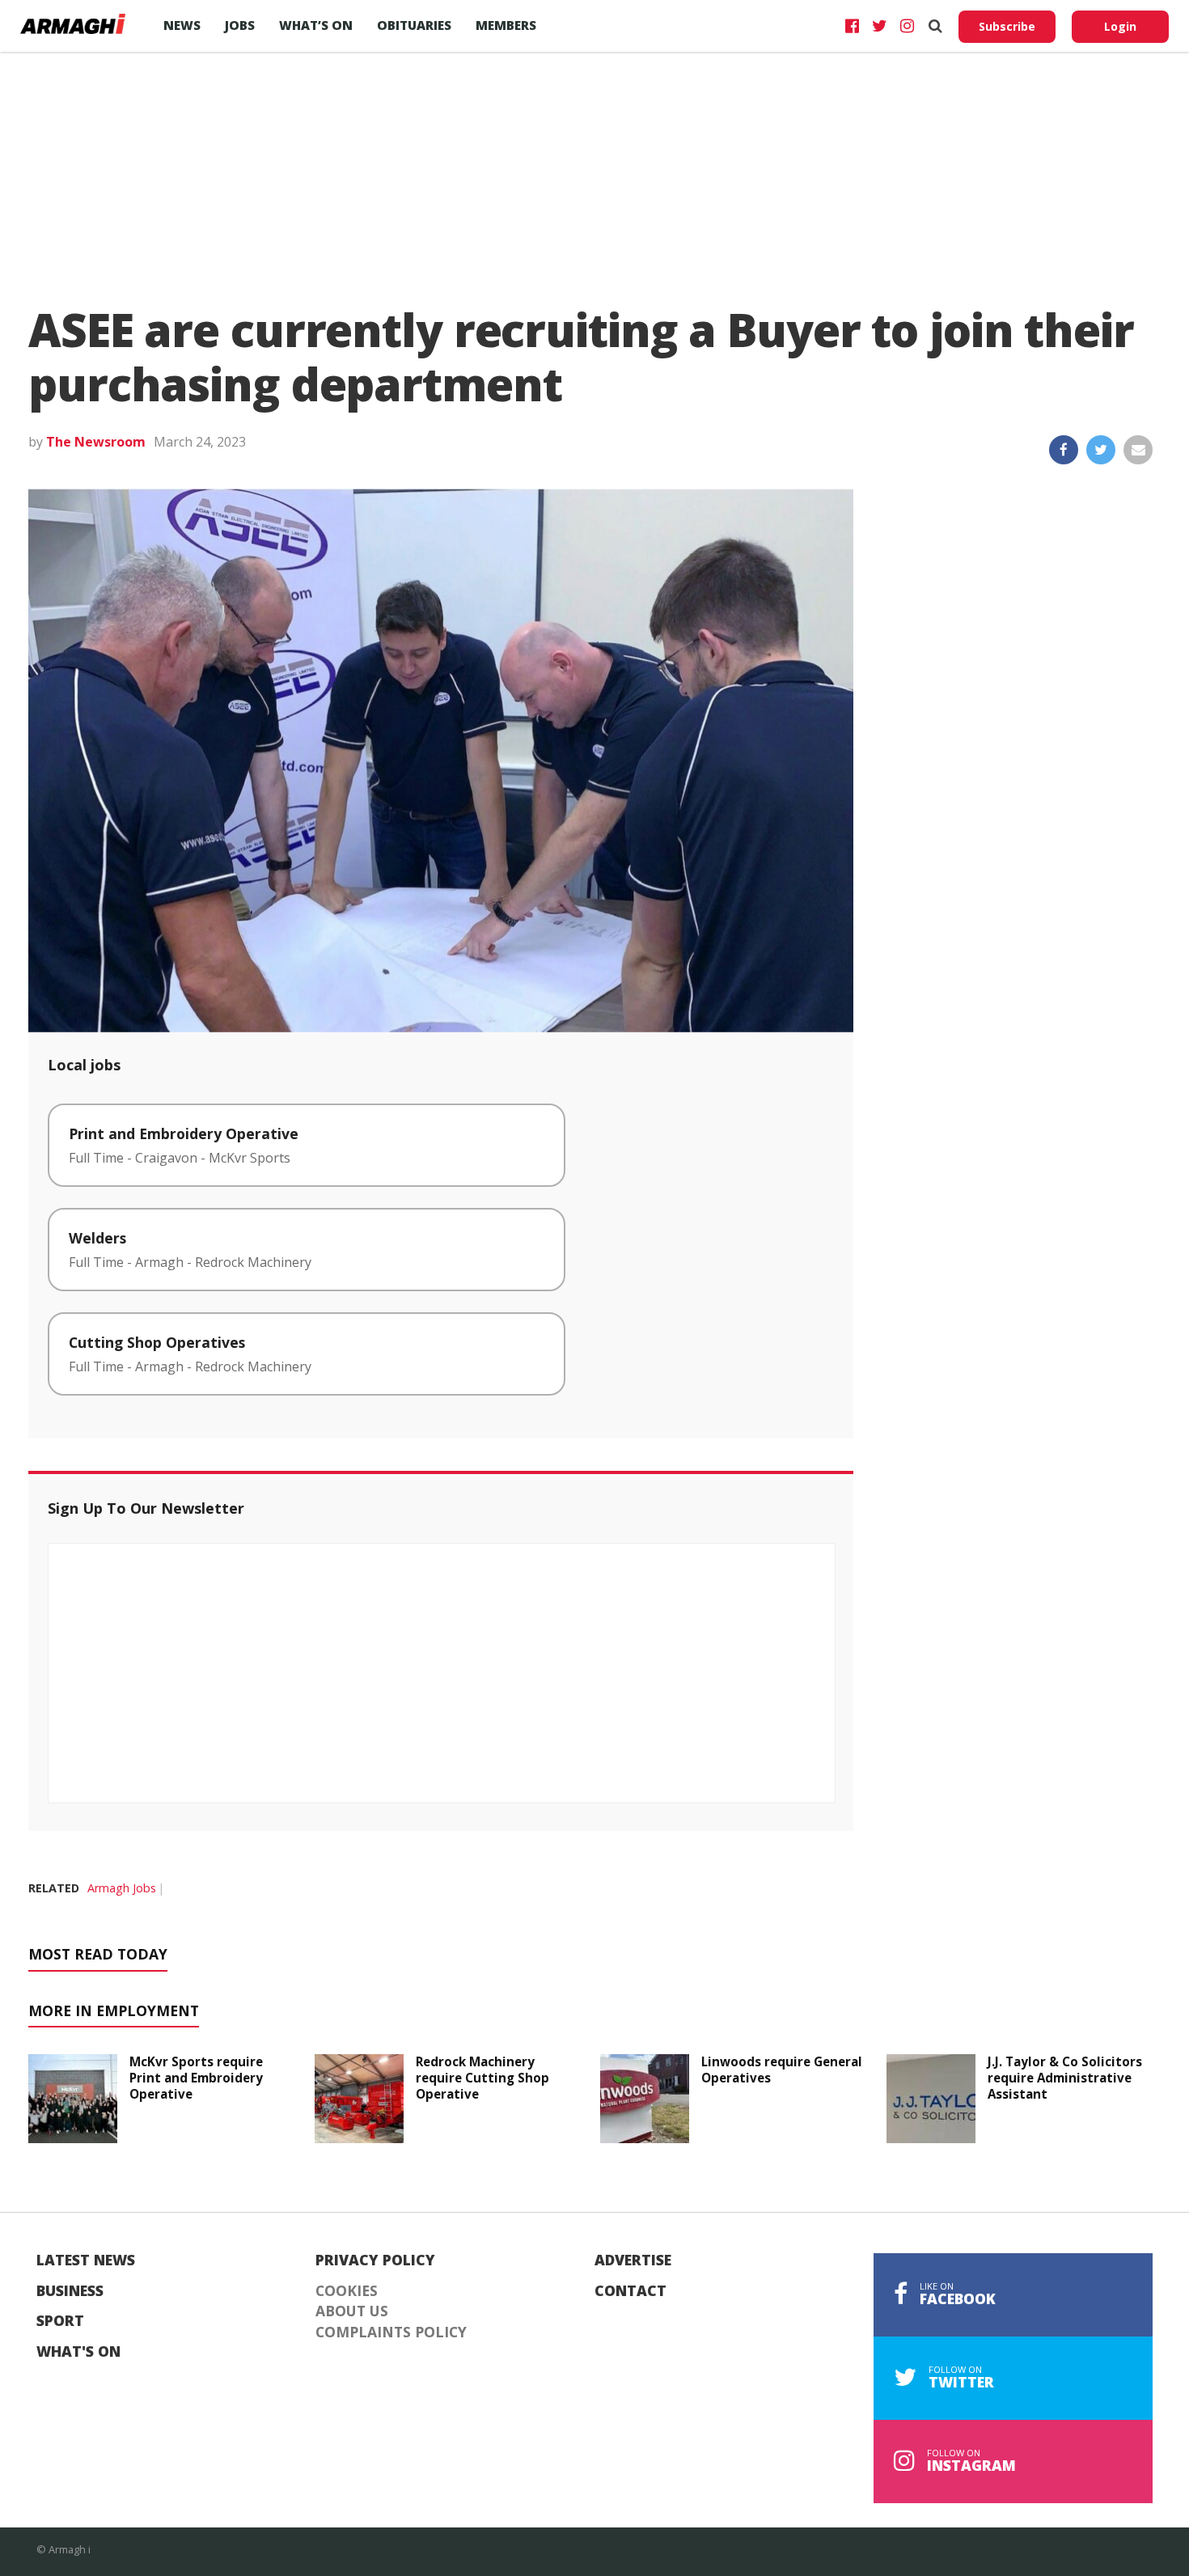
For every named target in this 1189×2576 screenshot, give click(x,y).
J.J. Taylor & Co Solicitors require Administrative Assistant (1065, 2078)
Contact (630, 2291)
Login (1120, 26)
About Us (352, 2311)
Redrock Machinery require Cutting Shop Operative (482, 2078)
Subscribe (1007, 26)
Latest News (86, 2260)
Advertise (633, 2260)
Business (70, 2291)
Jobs (240, 25)
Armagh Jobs (122, 1888)
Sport (60, 2321)
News (182, 25)
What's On (78, 2352)
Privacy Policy (375, 2260)
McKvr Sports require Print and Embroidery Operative (196, 2078)
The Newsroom (96, 442)
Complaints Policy (391, 2332)
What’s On (316, 25)
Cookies (347, 2291)
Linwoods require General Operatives (782, 2070)
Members (506, 25)
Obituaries (414, 25)
